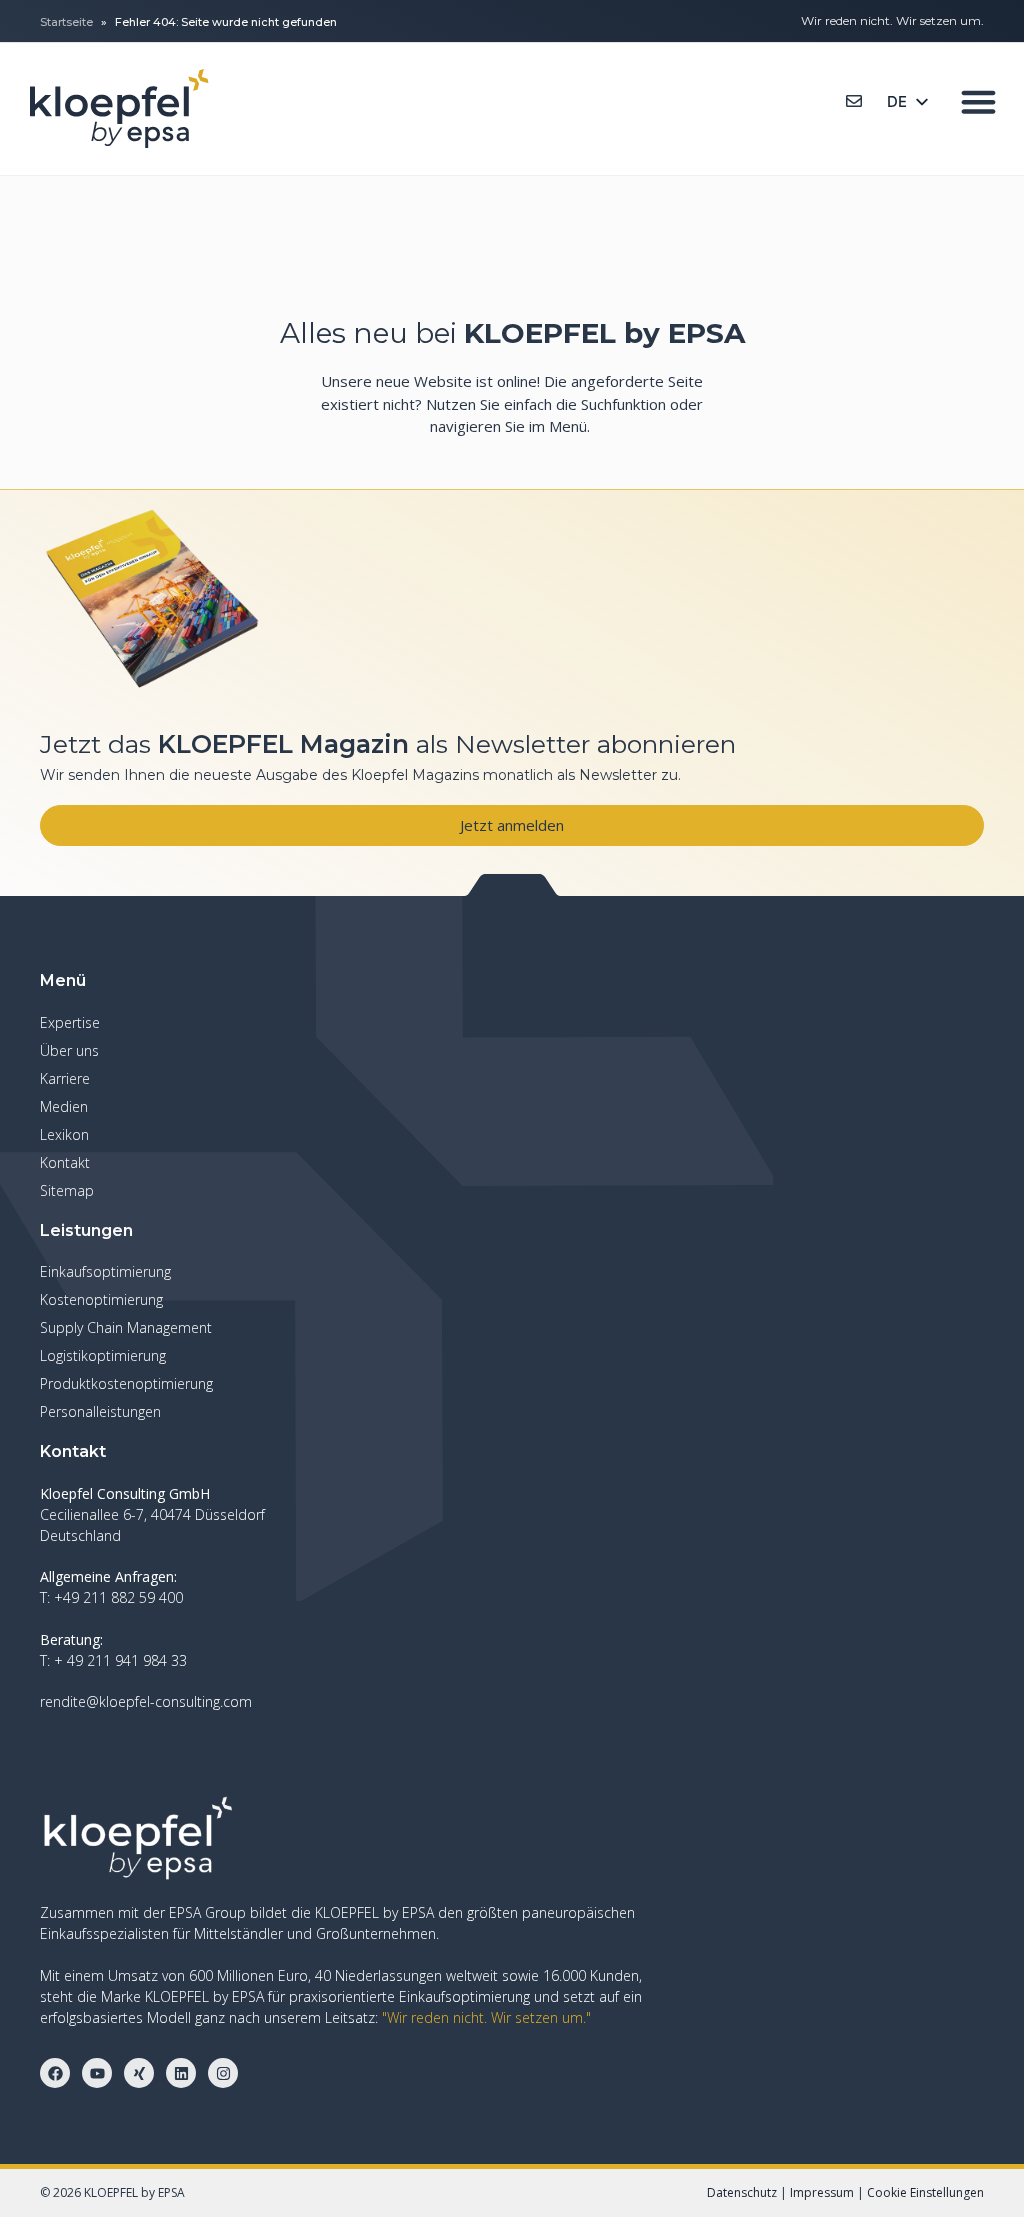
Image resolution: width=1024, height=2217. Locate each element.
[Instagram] (223, 2073)
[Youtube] (97, 2073)
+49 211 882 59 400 (118, 1597)
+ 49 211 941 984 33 (120, 1660)
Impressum (822, 2192)
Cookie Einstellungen (925, 2192)
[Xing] (139, 2073)
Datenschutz (742, 2192)
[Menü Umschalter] (978, 101)
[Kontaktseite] (854, 101)
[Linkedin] (181, 2073)
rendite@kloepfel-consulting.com (146, 1701)
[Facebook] (55, 2073)
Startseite (66, 22)
